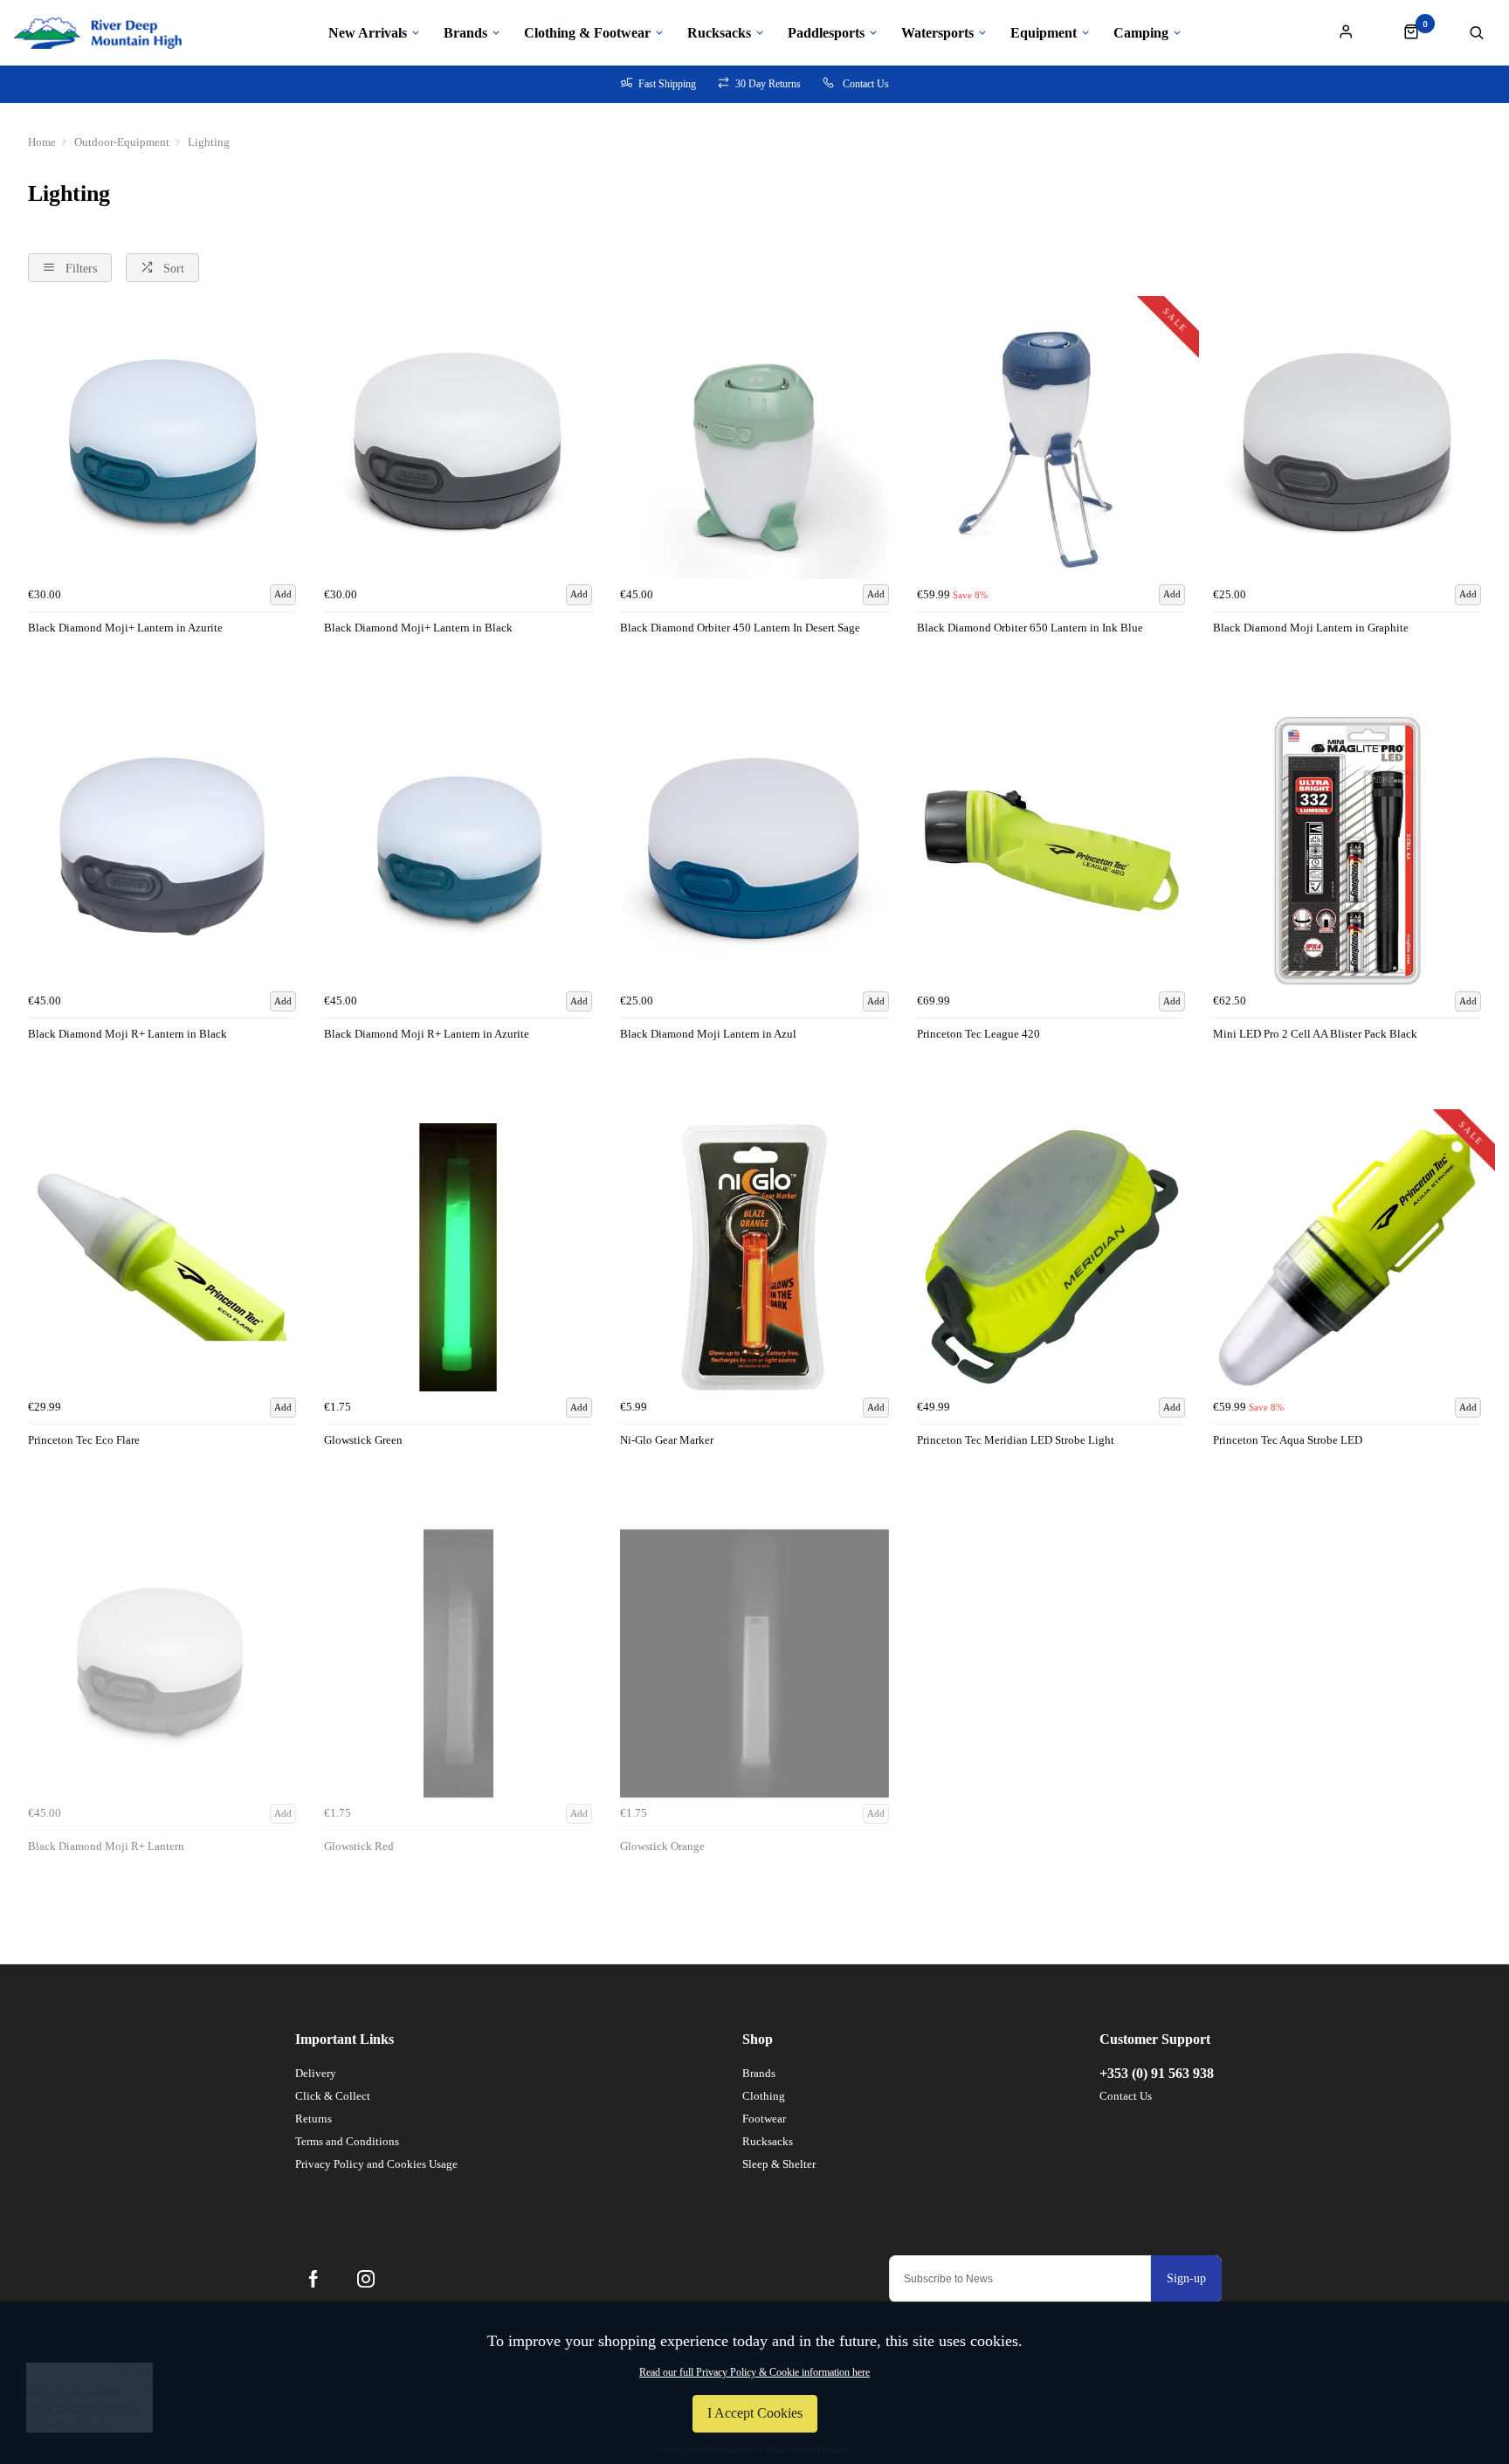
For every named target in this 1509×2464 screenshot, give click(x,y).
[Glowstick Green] (458, 1257)
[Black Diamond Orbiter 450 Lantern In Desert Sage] (754, 444)
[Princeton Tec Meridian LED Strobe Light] (1051, 1257)
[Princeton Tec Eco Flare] (162, 1257)
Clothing (764, 2096)
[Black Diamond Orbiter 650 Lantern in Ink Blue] (1051, 444)
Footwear (764, 2119)
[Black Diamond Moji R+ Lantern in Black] (162, 851)
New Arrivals (368, 33)
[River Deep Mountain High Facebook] (314, 2279)
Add (283, 594)
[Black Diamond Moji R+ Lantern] (162, 1663)
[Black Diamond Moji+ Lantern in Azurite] (162, 444)
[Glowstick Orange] (754, 1663)
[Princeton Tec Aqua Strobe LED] (1347, 1257)
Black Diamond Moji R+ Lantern (106, 1846)
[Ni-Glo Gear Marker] (754, 1257)
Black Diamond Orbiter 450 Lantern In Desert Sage (740, 628)
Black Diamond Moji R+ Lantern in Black (127, 1034)
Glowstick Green (363, 1440)
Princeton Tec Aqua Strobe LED (1288, 1440)
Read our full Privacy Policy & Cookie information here (754, 2372)
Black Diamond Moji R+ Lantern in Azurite (427, 1034)
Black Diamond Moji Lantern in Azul (708, 1034)
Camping (1141, 33)
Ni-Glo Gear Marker (667, 1440)
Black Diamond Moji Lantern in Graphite (1311, 628)
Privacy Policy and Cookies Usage (376, 2164)
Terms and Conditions (347, 2141)
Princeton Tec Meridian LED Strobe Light (1016, 1440)
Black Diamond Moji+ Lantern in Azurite (125, 628)
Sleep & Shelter (779, 2164)
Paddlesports (826, 33)
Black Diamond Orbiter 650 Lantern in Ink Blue (1030, 628)
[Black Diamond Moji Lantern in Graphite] (1347, 444)
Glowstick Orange (662, 1846)
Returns (314, 2119)
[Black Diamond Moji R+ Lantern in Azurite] (458, 851)
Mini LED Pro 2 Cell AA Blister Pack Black (1315, 1034)
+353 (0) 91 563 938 (1157, 2073)
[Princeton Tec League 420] (1051, 851)
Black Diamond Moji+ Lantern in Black (418, 628)
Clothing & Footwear (587, 33)
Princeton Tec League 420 (978, 1034)
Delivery (316, 2073)
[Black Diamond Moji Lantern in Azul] (754, 851)
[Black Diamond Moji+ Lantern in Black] (458, 444)
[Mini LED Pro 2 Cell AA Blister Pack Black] (1347, 851)
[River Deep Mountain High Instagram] (366, 2279)
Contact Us (1126, 2096)
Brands (465, 33)
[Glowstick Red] (458, 1663)
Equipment (1044, 33)
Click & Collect (333, 2096)
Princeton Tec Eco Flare (84, 1440)
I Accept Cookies (755, 2413)
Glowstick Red (359, 1846)
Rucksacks (719, 33)
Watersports (937, 33)
